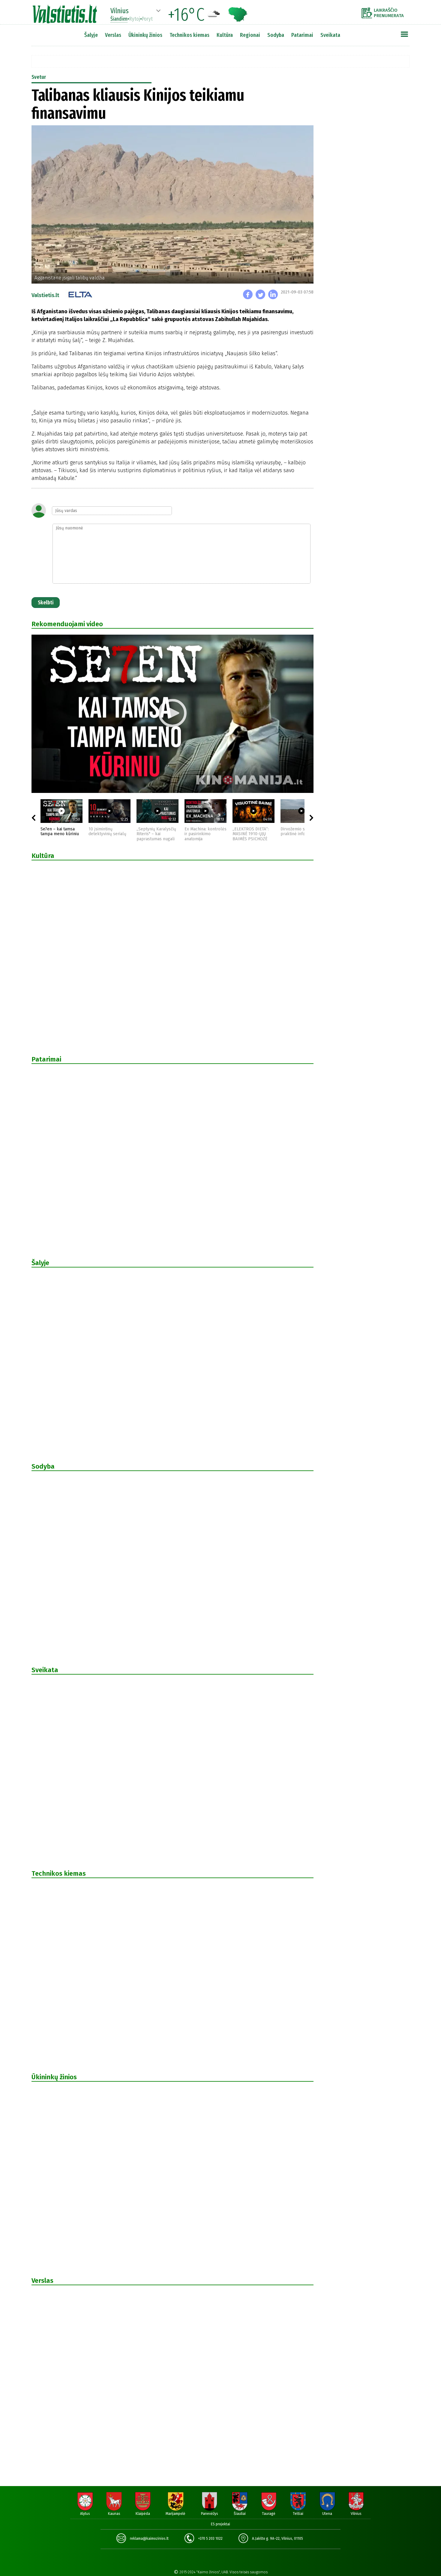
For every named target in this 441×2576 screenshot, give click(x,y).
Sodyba (276, 35)
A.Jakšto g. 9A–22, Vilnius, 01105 (277, 2539)
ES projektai (220, 2524)
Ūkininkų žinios (145, 35)
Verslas (113, 35)
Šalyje (91, 35)
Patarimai (302, 35)
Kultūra (225, 35)
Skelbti (46, 603)
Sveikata (330, 35)
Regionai (250, 35)
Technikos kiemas (189, 35)
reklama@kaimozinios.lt (149, 2539)
